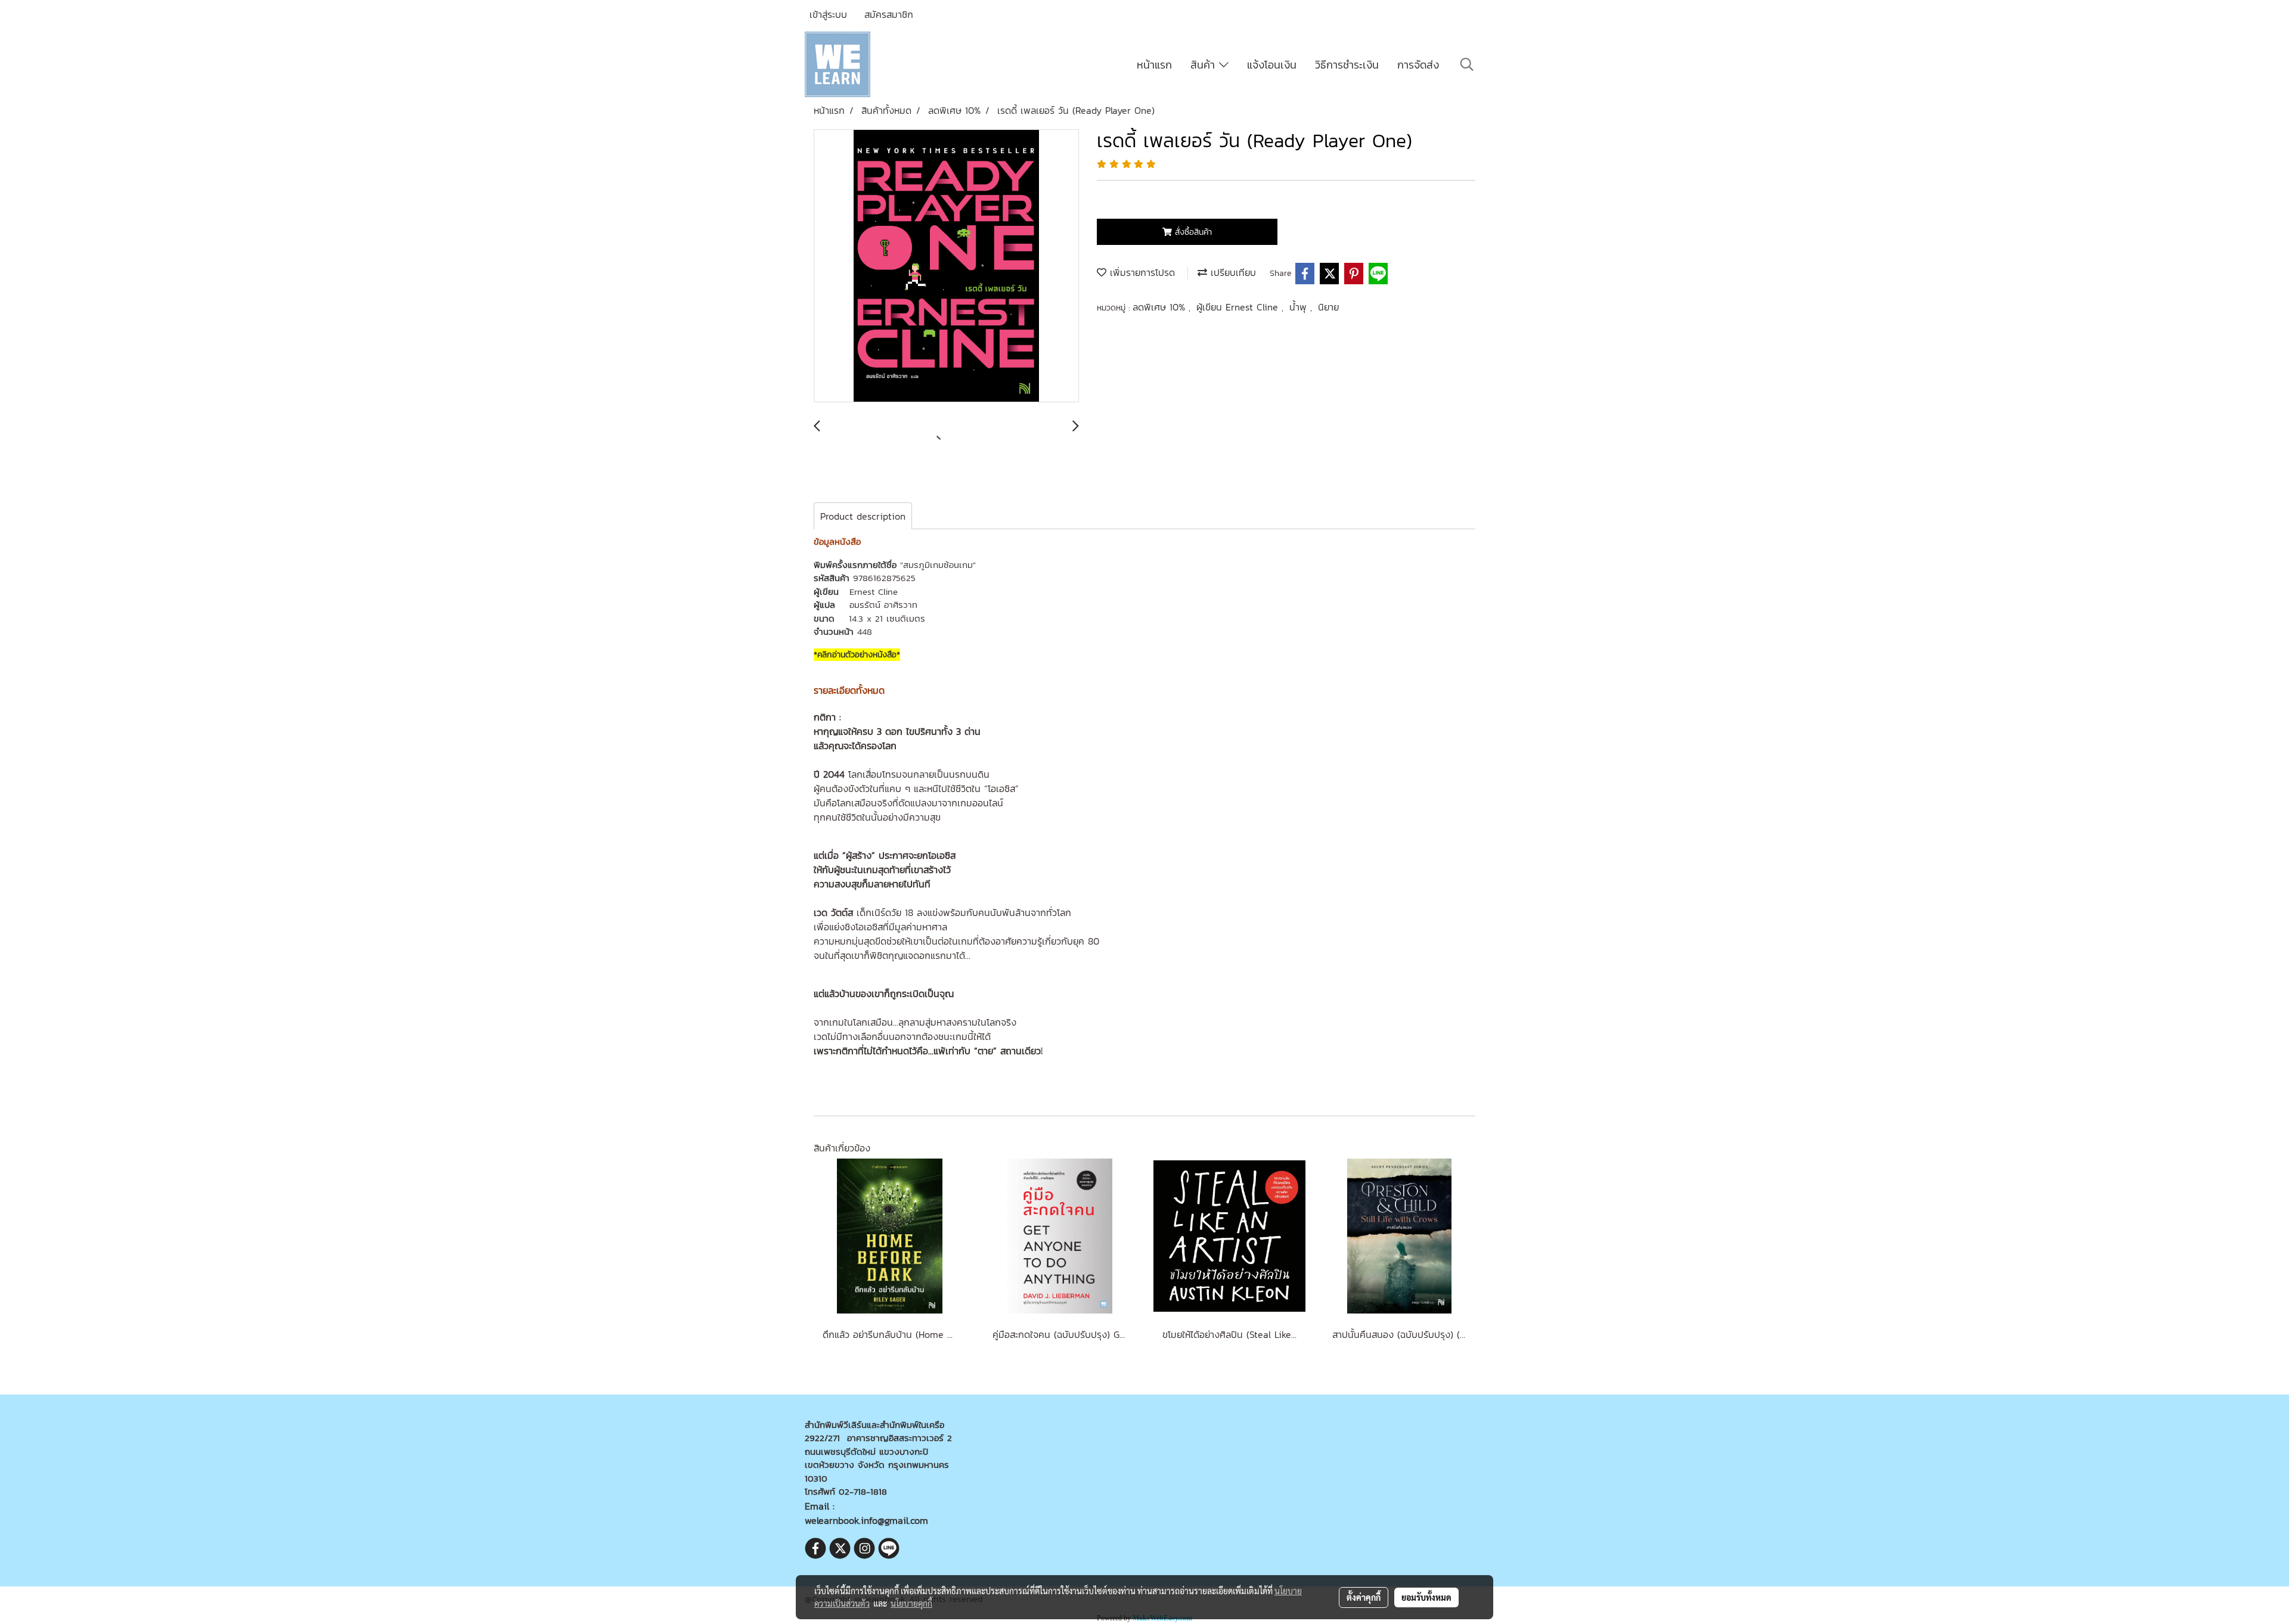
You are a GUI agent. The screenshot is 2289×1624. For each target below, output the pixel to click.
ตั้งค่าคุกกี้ (1364, 1597)
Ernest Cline (874, 591)
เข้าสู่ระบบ (828, 14)
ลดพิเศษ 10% (1161, 307)
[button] (1467, 64)
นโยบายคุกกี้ (911, 1603)
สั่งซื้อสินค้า (1192, 232)
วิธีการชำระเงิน (1347, 65)
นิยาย (1328, 307)
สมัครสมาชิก (889, 14)
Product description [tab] (863, 516)
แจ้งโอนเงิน (1272, 65)
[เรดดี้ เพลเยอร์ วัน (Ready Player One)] (946, 266)
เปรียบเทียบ (1232, 272)
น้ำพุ (1300, 307)
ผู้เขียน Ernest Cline (1239, 307)
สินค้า (1205, 65)
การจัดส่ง (1418, 65)
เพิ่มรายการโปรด (1141, 272)
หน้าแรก (1154, 65)
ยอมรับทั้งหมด (1426, 1597)
